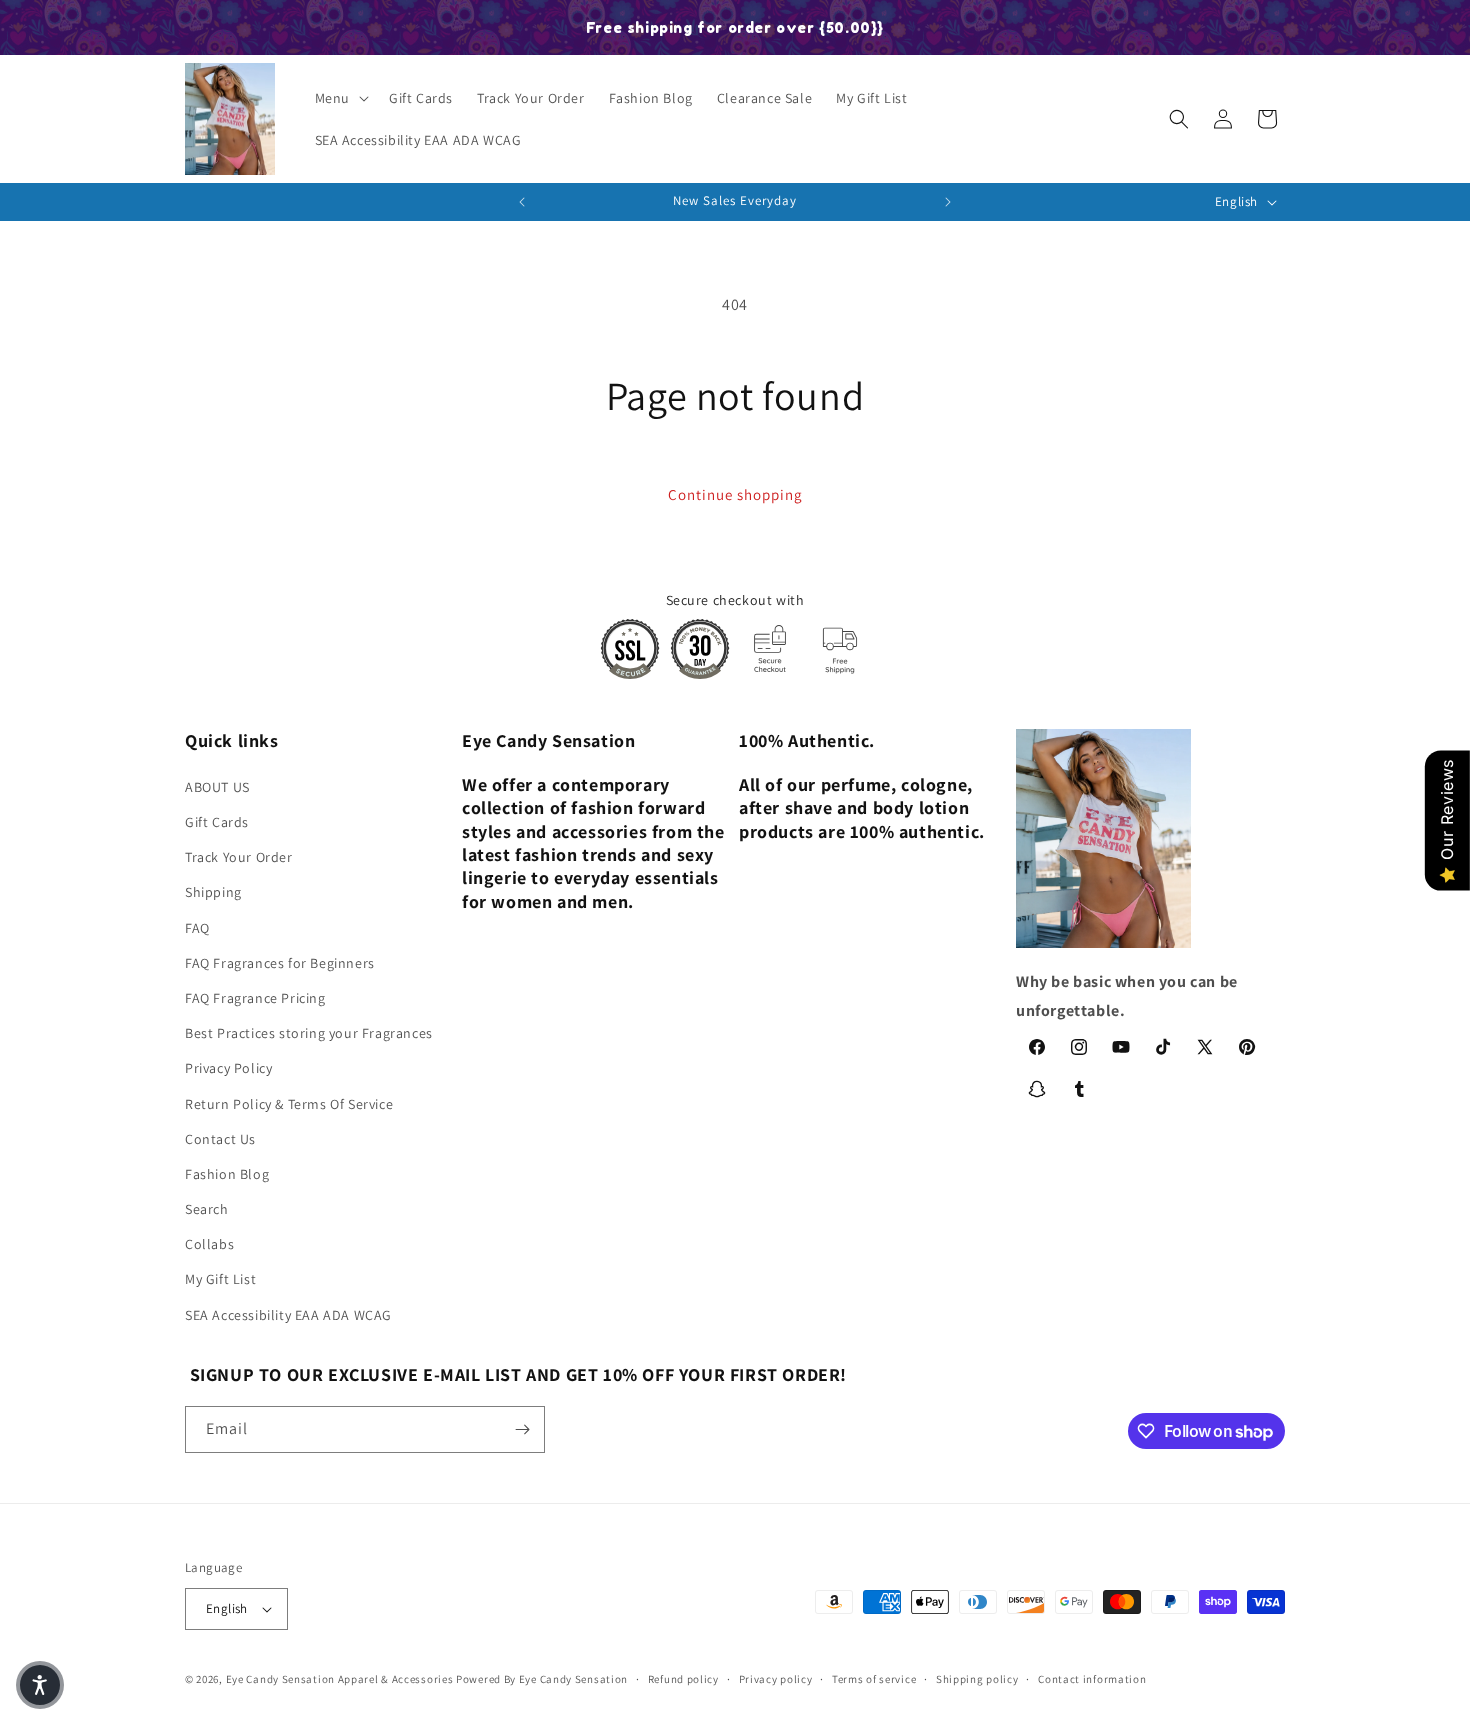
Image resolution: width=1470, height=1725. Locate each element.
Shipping (213, 892)
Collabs (209, 1244)
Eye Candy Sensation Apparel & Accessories (340, 1679)
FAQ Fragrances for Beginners (280, 963)
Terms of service (874, 1679)
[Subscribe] (522, 1429)
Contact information (1092, 1679)
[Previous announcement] (522, 202)
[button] (340, 98)
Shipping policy (977, 1679)
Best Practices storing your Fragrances (309, 1033)
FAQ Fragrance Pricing (255, 998)
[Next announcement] (948, 202)
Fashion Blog (227, 1174)
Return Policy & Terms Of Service (289, 1104)
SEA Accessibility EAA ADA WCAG (288, 1315)
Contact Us (220, 1139)
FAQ (197, 928)
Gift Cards (217, 822)
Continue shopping (735, 494)
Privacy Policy (228, 1068)
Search (207, 1209)
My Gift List (220, 1279)
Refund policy (683, 1679)
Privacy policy (776, 1679)
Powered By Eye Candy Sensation (542, 1679)
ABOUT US (217, 787)
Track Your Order (239, 857)
